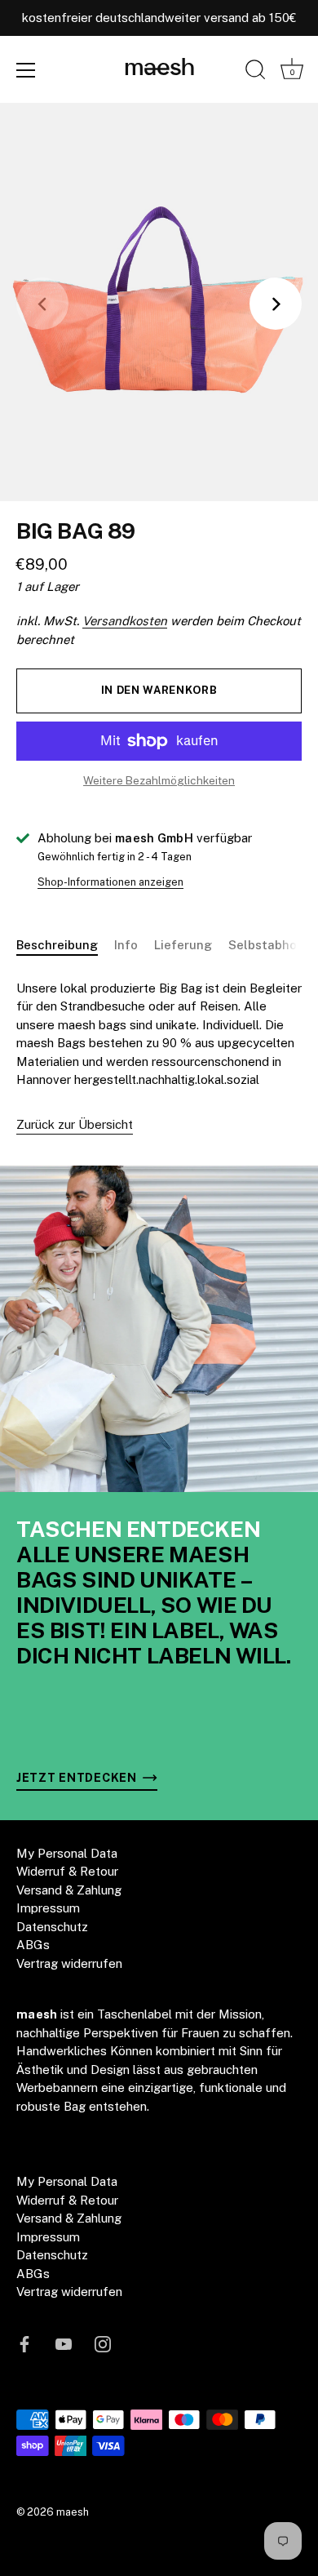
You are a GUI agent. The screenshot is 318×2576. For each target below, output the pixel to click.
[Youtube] (64, 2343)
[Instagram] (103, 2343)
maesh (159, 69)
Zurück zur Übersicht (75, 1124)
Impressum (48, 1908)
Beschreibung (57, 945)
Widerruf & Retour (67, 1871)
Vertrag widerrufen (69, 1963)
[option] (159, 1329)
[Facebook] (24, 2343)
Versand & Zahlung (69, 1890)
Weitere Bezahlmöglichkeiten (159, 780)
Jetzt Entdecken (78, 1777)
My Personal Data (67, 1853)
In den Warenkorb (159, 690)
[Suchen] (255, 73)
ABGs (33, 1945)
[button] (42, 304)
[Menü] (26, 70)
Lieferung (183, 945)
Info (126, 945)
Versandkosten (125, 621)
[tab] (65, 946)
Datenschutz (52, 1927)
